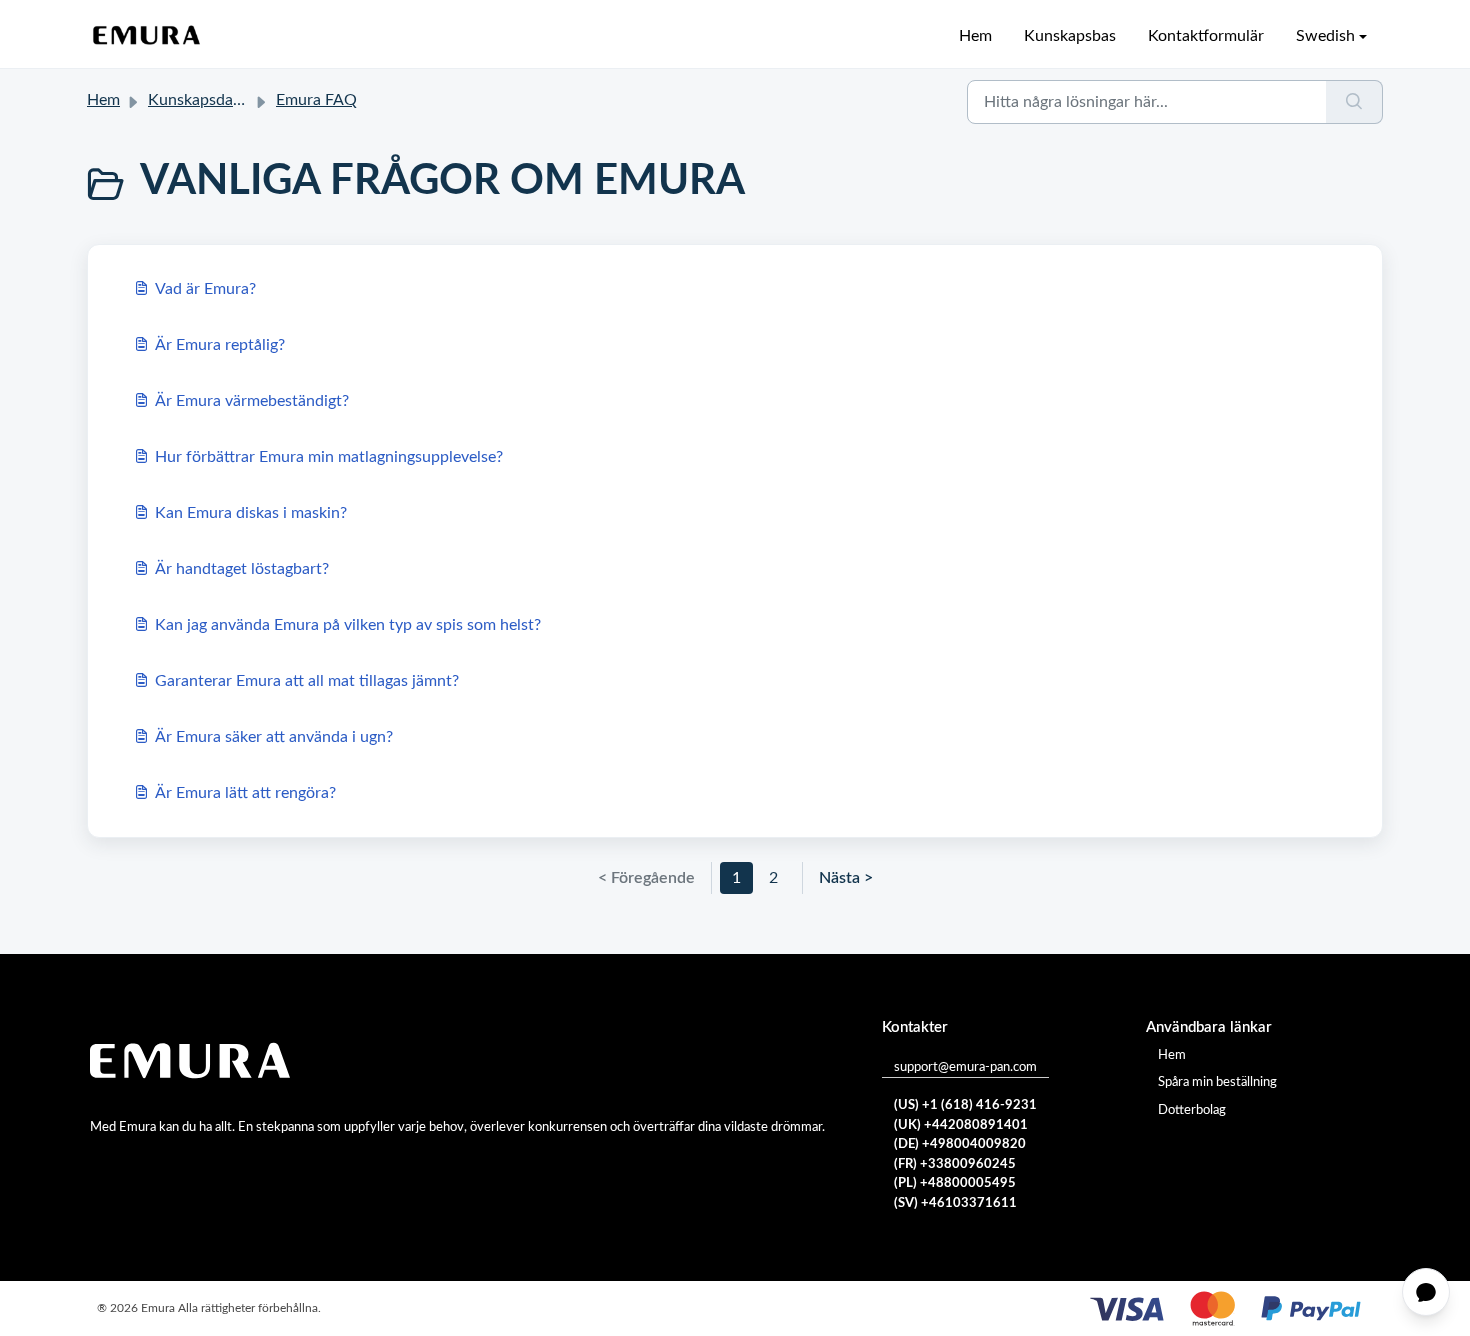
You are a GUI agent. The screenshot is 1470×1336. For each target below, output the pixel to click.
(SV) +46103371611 (955, 1203)
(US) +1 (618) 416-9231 (965, 1105)
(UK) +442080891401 (961, 1125)
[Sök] (1354, 102)
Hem (975, 36)
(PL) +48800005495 (955, 1183)
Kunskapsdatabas (209, 100)
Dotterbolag (1192, 1110)
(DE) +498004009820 (960, 1144)
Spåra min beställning (1217, 1082)
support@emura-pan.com (965, 1067)
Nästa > (846, 878)
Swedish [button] (1325, 36)
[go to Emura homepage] (147, 36)
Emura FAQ (316, 100)
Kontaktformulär (1206, 36)
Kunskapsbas (1070, 36)
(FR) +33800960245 (955, 1164)
